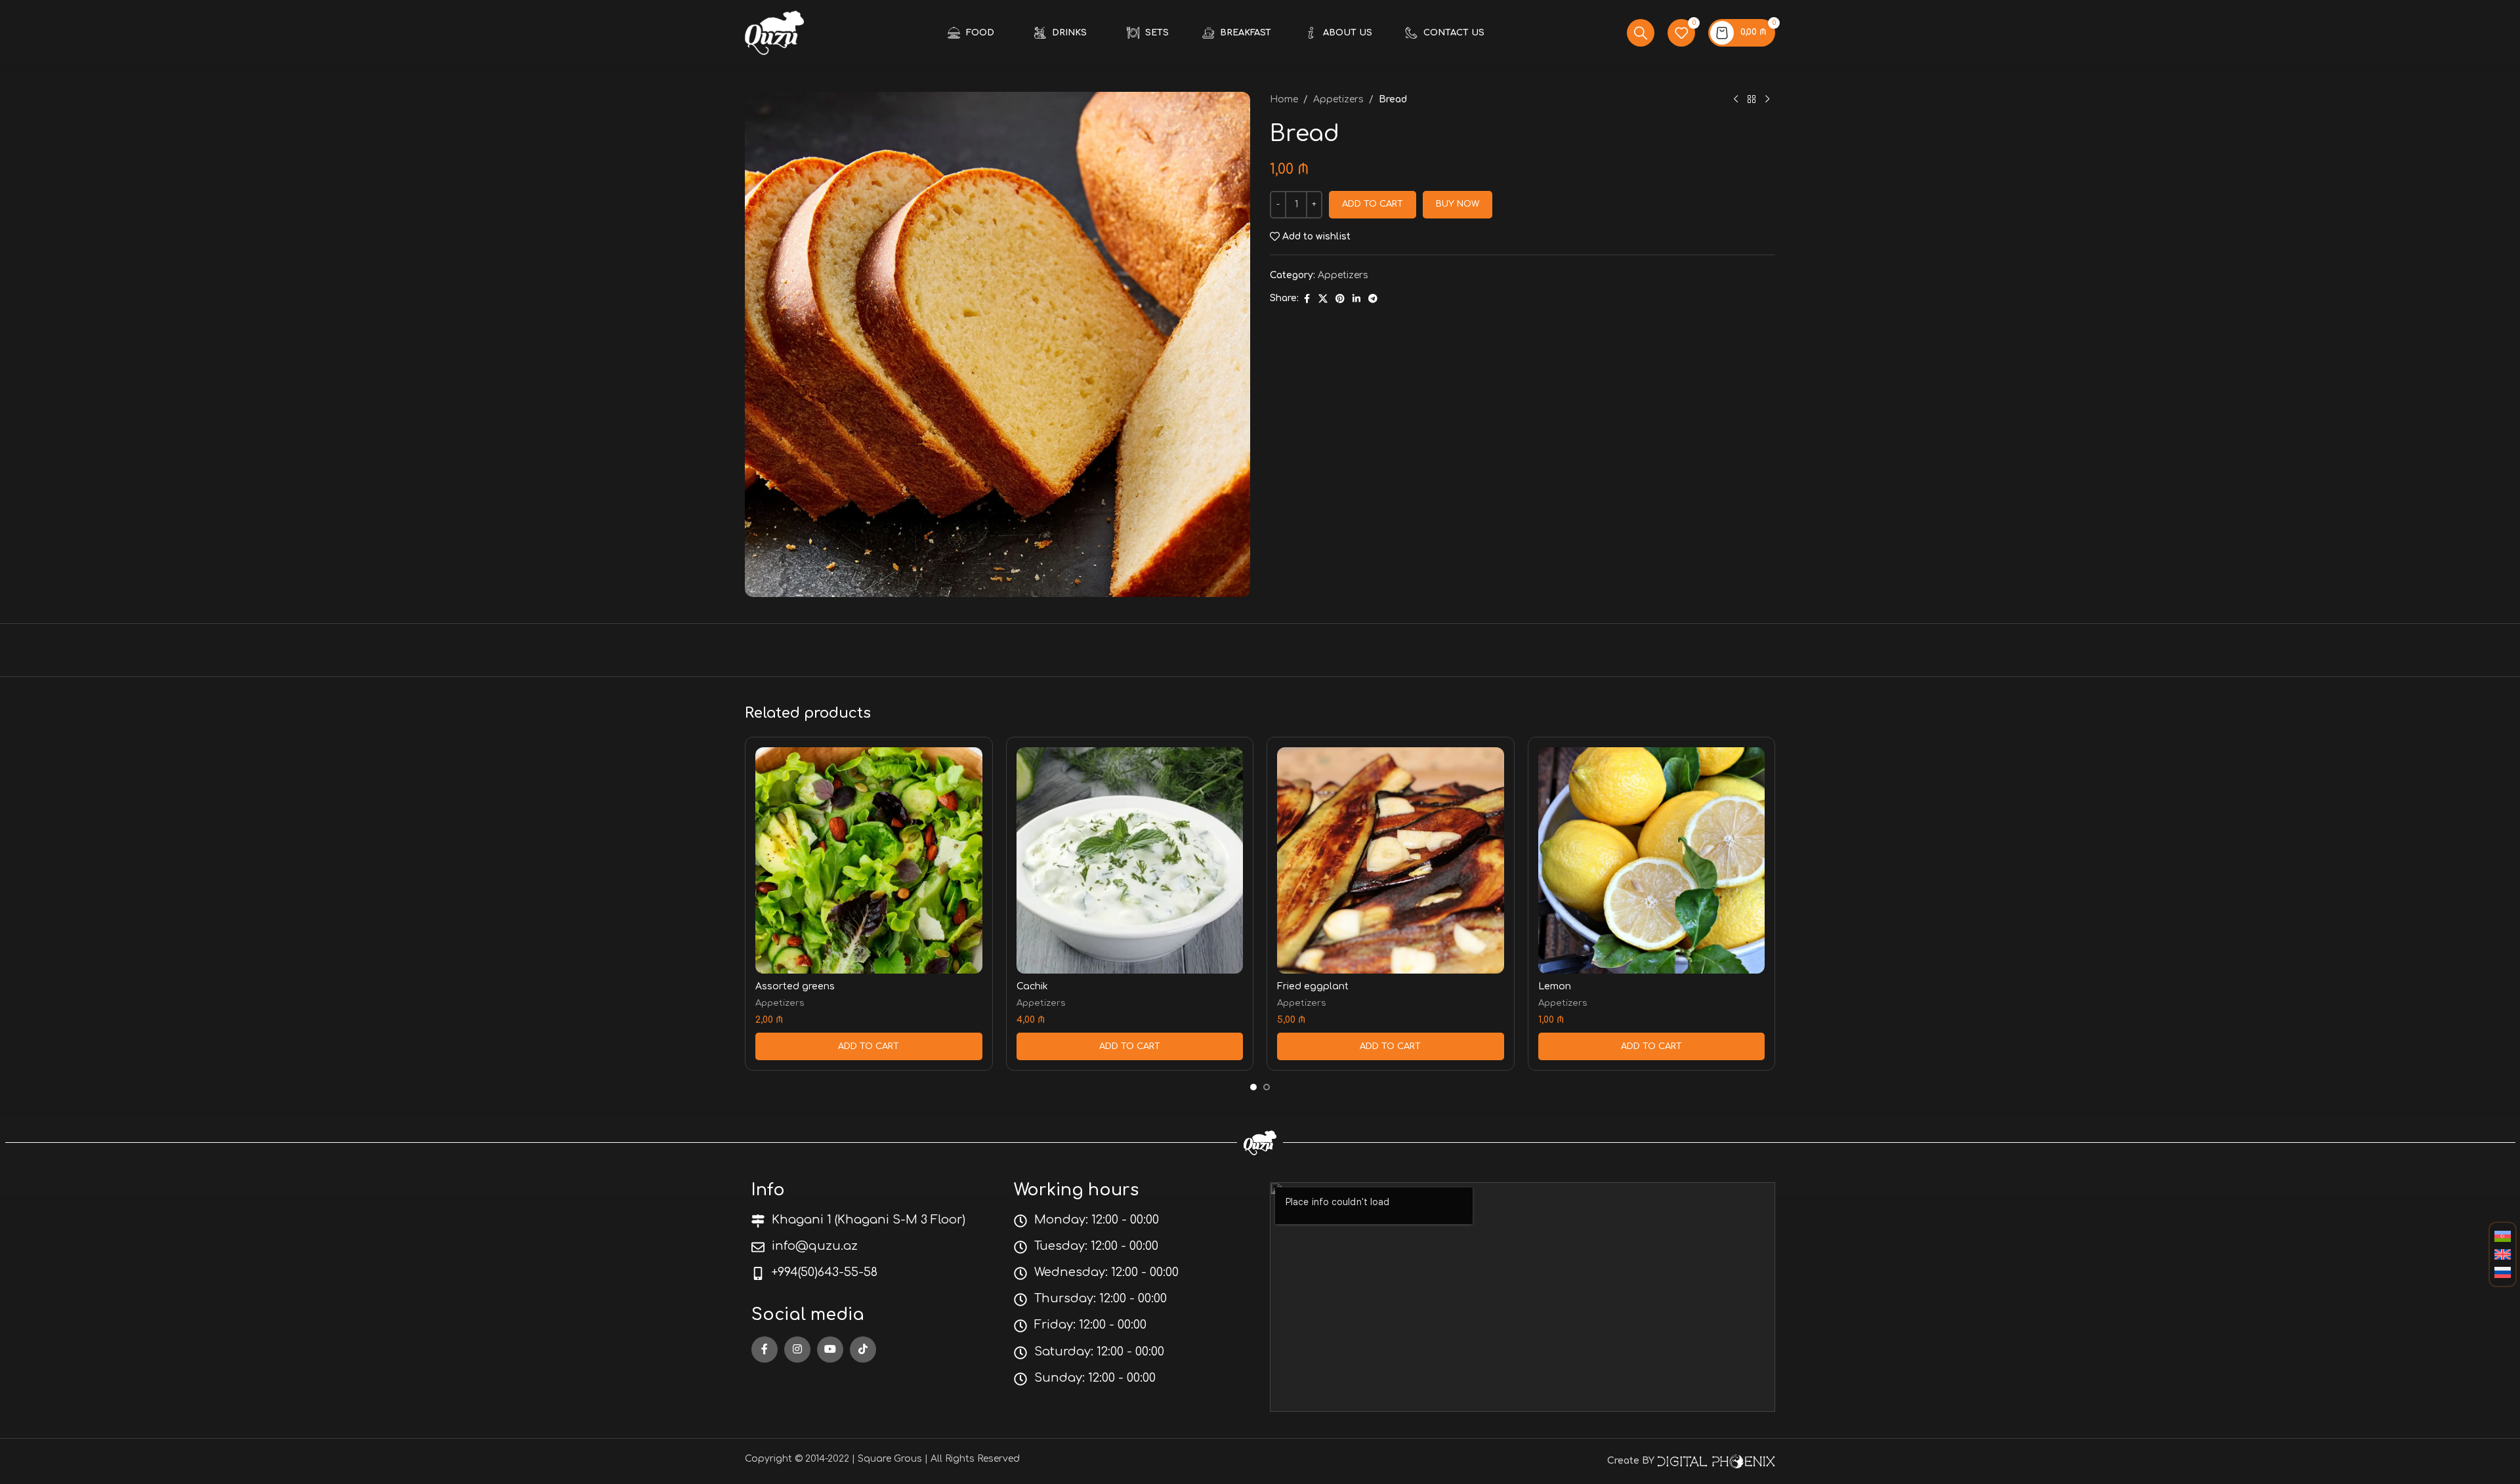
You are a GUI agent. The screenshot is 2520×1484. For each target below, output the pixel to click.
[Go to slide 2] (1267, 1087)
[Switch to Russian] (2503, 1273)
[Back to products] (1752, 100)
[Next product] (1767, 100)
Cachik (1032, 986)
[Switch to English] (2503, 1255)
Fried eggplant (1313, 986)
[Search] (1641, 33)
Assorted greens (795, 986)
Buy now (1458, 204)
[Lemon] (1652, 861)
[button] (869, 1046)
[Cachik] (1130, 861)
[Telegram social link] (1373, 299)
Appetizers (1338, 99)
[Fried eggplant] (1391, 861)
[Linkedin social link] (1356, 299)
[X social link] (1323, 299)
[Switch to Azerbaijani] (2503, 1237)
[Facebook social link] (1307, 299)
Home (1284, 99)
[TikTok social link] (863, 1350)
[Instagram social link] (797, 1350)
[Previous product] (1736, 100)
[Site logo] (774, 32)
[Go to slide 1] (1253, 1087)
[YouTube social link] (830, 1350)
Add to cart (1373, 204)
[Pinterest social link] (1340, 299)
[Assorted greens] (869, 861)
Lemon (1555, 986)
